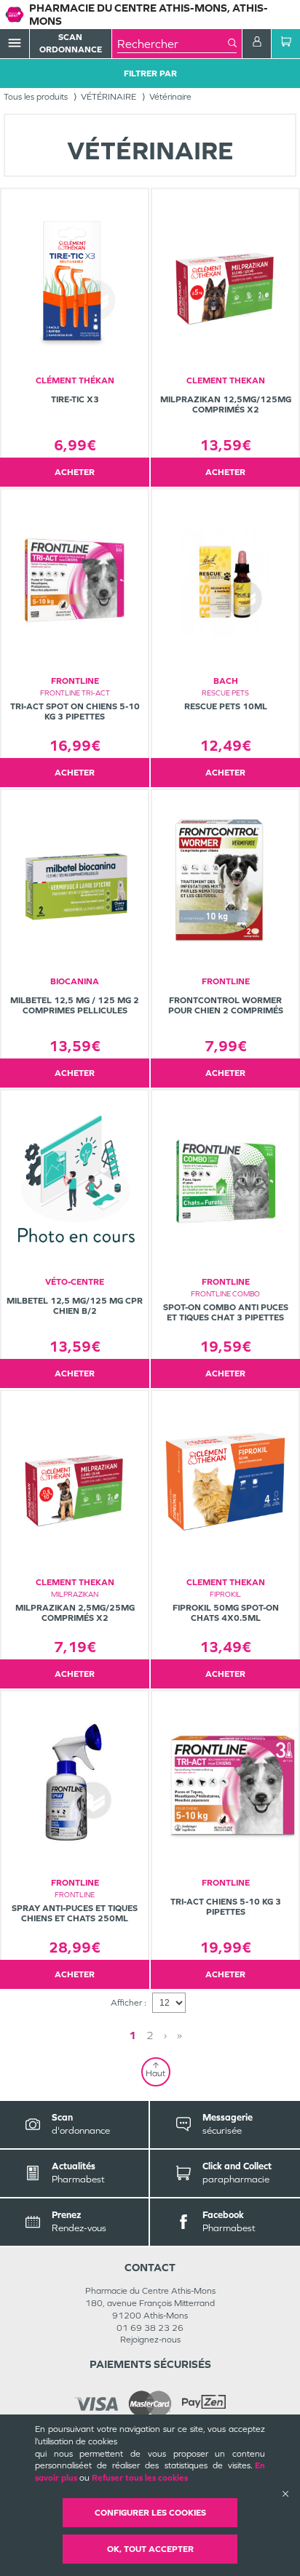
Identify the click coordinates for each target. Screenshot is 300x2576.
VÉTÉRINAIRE (108, 97)
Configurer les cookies (150, 2513)
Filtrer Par (150, 73)
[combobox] (173, 44)
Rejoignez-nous (150, 2340)
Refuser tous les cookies (140, 2478)
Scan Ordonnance (71, 43)
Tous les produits (36, 97)
